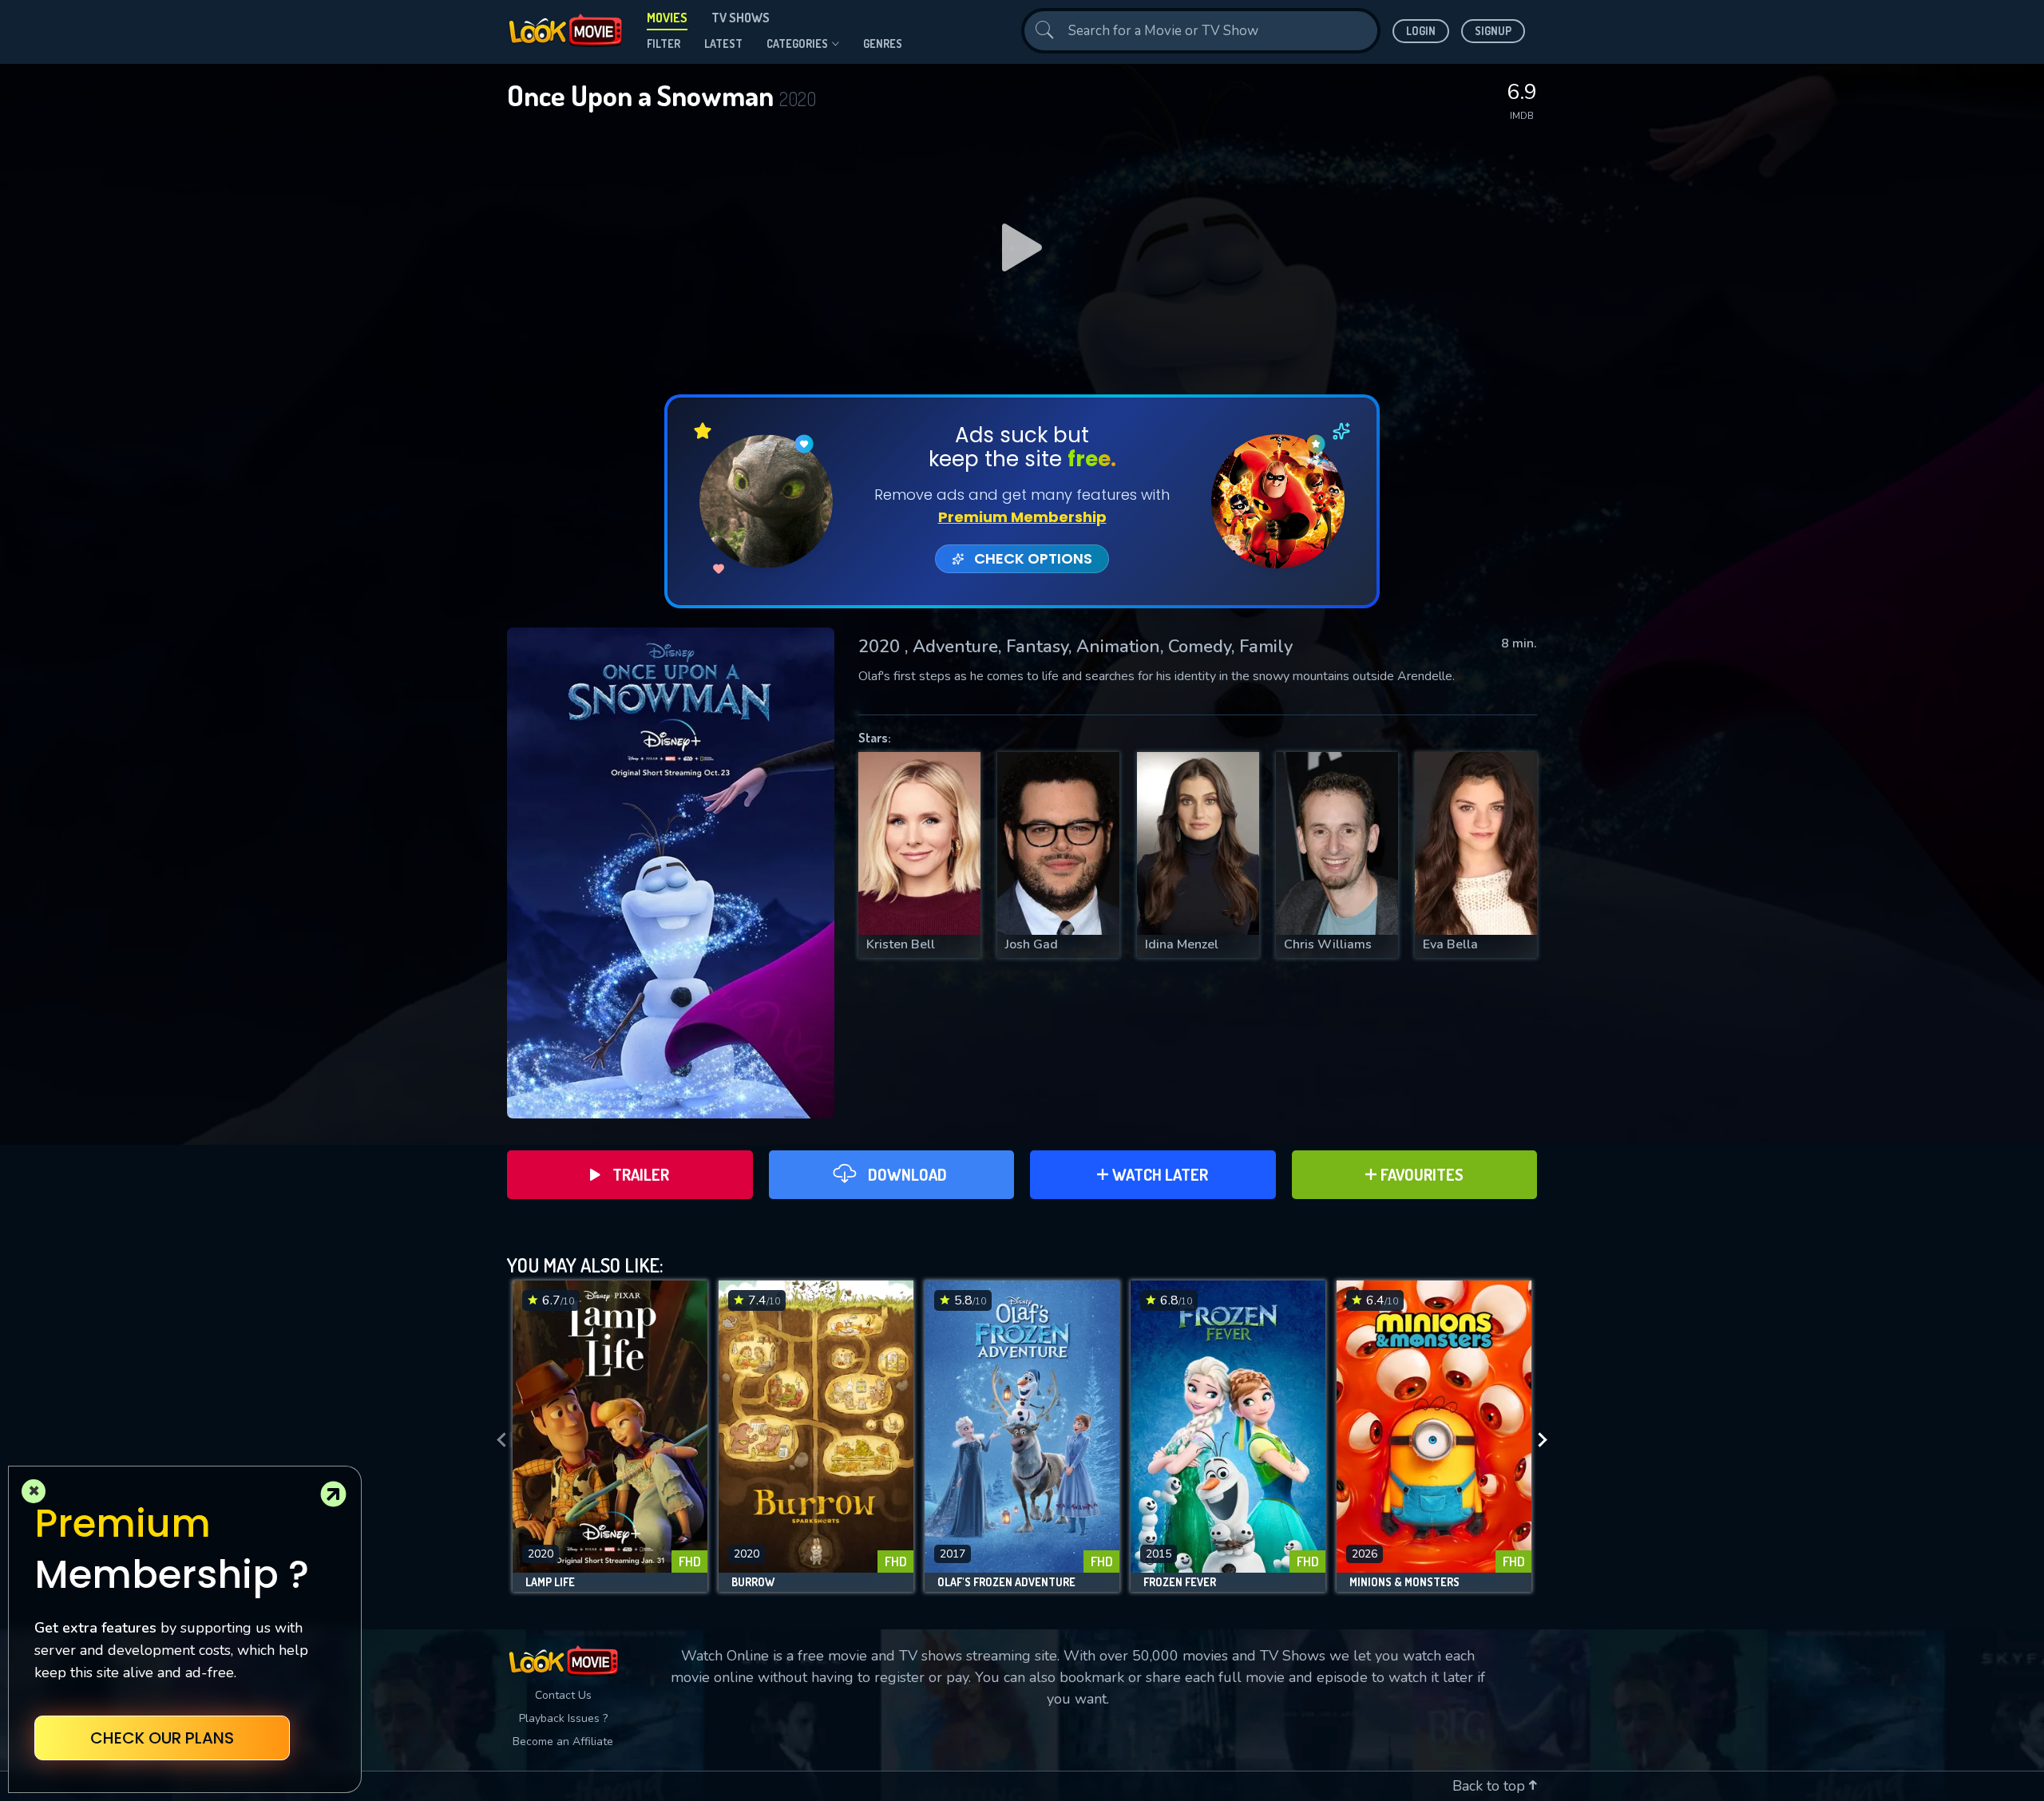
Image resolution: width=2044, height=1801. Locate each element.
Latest (723, 44)
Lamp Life (550, 1582)
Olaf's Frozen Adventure (1006, 1582)
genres (883, 44)
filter (664, 44)
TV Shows (741, 18)
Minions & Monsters (1404, 1582)
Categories (797, 44)
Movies (667, 18)
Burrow (753, 1582)
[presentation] (497, 1440)
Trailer (641, 1174)
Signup (1493, 31)
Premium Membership (1022, 517)
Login (1421, 31)
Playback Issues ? (563, 1718)
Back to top (1491, 1786)
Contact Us (563, 1695)
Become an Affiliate (563, 1742)
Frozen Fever (1180, 1582)
